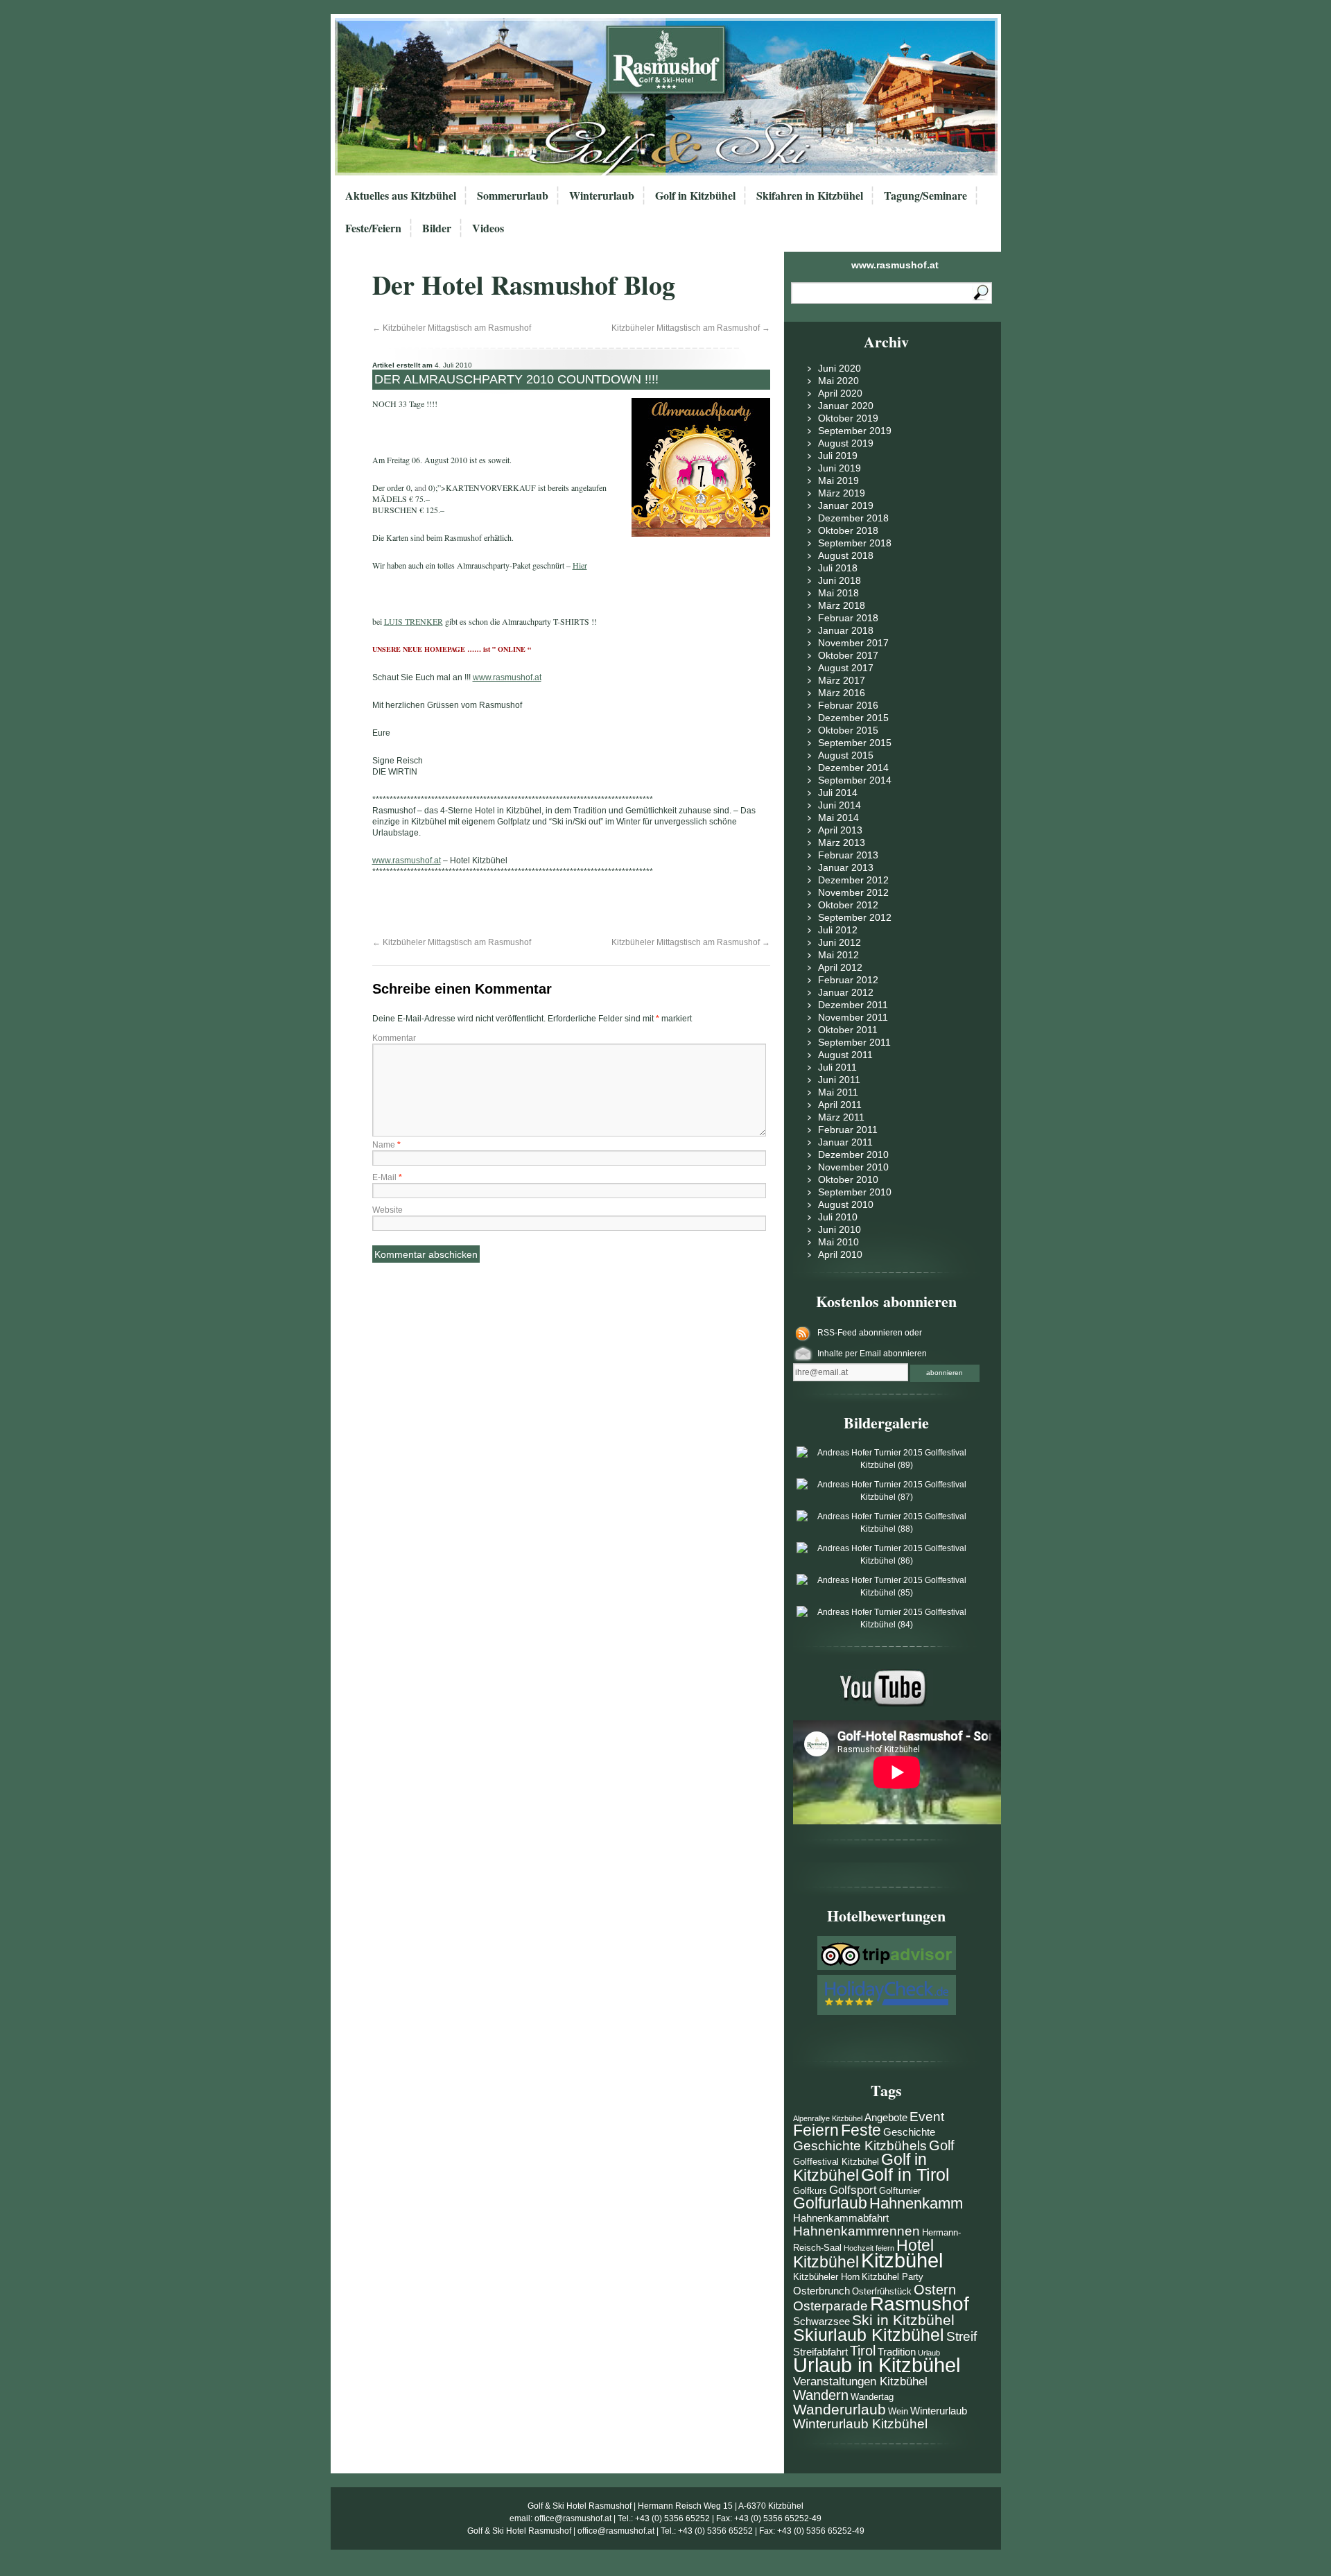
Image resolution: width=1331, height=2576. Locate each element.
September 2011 (854, 1042)
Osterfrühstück (882, 2291)
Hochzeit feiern (869, 2248)
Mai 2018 (838, 593)
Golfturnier (900, 2191)
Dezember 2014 (853, 768)
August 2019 (846, 443)
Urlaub (929, 2353)
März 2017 (842, 680)
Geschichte (909, 2132)
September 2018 (855, 543)
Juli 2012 (838, 930)
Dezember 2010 (853, 1155)
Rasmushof (920, 2304)
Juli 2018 (838, 568)
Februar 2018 (848, 618)
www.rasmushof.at (895, 265)
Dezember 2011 (853, 1005)
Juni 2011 (839, 1080)
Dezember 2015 (853, 718)
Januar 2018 (846, 630)
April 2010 (840, 1254)
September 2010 (855, 1192)
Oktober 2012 (848, 905)
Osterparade (830, 2306)
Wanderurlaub (840, 2409)
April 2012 (840, 967)
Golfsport (853, 2190)
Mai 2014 (838, 818)
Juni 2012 (840, 942)
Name (386, 1145)
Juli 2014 (838, 793)
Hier (580, 565)
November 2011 (853, 1017)
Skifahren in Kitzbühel (810, 195)
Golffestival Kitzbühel (836, 2162)
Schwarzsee (821, 2321)
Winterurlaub (602, 195)
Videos (488, 228)
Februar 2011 (848, 1130)
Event (927, 2117)
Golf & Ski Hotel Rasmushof (580, 2506)
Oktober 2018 (848, 530)
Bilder (437, 228)
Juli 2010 (838, 1217)
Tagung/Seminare (925, 195)
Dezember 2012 (853, 880)
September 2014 (855, 780)
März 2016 (842, 693)
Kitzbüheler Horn (826, 2277)
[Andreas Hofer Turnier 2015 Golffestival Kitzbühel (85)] (887, 1593)
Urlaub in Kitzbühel (877, 2365)
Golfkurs (810, 2191)
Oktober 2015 (848, 730)
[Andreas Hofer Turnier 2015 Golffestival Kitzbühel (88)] (887, 1529)
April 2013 (840, 830)
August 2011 (845, 1055)
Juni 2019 (840, 468)
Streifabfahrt (820, 2352)
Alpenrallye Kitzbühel (828, 2118)
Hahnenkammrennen (856, 2231)
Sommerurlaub (513, 195)
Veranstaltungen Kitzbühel (860, 2381)
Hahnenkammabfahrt (841, 2218)
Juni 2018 (840, 580)
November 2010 (853, 1167)
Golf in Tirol (905, 2175)
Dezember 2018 (853, 518)
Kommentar (394, 1038)
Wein (898, 2411)
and (420, 487)
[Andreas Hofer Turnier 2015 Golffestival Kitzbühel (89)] (887, 1465)
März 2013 (842, 842)
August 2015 (846, 755)
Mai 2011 (838, 1092)
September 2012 (855, 917)
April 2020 (840, 393)
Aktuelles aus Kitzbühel (401, 195)
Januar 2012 (846, 992)
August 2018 (846, 555)
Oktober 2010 (848, 1179)
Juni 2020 (840, 368)
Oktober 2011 (848, 1030)
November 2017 (853, 643)
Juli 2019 (838, 456)
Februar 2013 (848, 855)
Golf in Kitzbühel (695, 195)
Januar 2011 (845, 1142)
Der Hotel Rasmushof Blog (524, 285)
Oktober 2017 (848, 655)
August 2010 (846, 1204)
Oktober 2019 (848, 418)
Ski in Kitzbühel (903, 2320)
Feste (861, 2130)
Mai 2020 (838, 381)
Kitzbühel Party (893, 2277)
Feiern (816, 2130)
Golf (942, 2145)
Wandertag (872, 2397)
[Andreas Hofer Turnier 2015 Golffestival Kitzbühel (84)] (887, 1625)
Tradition (897, 2352)
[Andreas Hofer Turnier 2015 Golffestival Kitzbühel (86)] (887, 1561)
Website (388, 1210)
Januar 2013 (846, 867)
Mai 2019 (838, 481)
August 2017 (846, 668)
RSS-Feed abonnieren (861, 1333)
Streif (962, 2336)
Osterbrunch (821, 2291)
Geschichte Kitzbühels (860, 2146)
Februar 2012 (848, 980)
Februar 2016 (848, 705)
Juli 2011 (837, 1067)
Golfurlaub (830, 2203)
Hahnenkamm (916, 2203)
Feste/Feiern (373, 228)
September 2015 (855, 743)
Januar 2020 (846, 406)
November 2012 (853, 892)
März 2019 (842, 493)
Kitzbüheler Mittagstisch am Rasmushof (452, 328)
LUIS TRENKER (414, 621)
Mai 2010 (838, 1242)
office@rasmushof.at (573, 2518)
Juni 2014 (840, 805)
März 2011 (841, 1117)
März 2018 (842, 605)
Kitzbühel (902, 2260)
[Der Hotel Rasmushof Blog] (670, 97)
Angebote (886, 2117)
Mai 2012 (838, 955)
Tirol (863, 2351)
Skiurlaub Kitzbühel (869, 2335)
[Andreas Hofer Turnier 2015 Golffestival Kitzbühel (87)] (887, 1497)
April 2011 (840, 1105)
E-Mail (387, 1177)
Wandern (821, 2395)
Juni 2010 (840, 1229)
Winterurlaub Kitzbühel (860, 2424)
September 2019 (855, 431)
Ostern (935, 2290)
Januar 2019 (846, 505)
